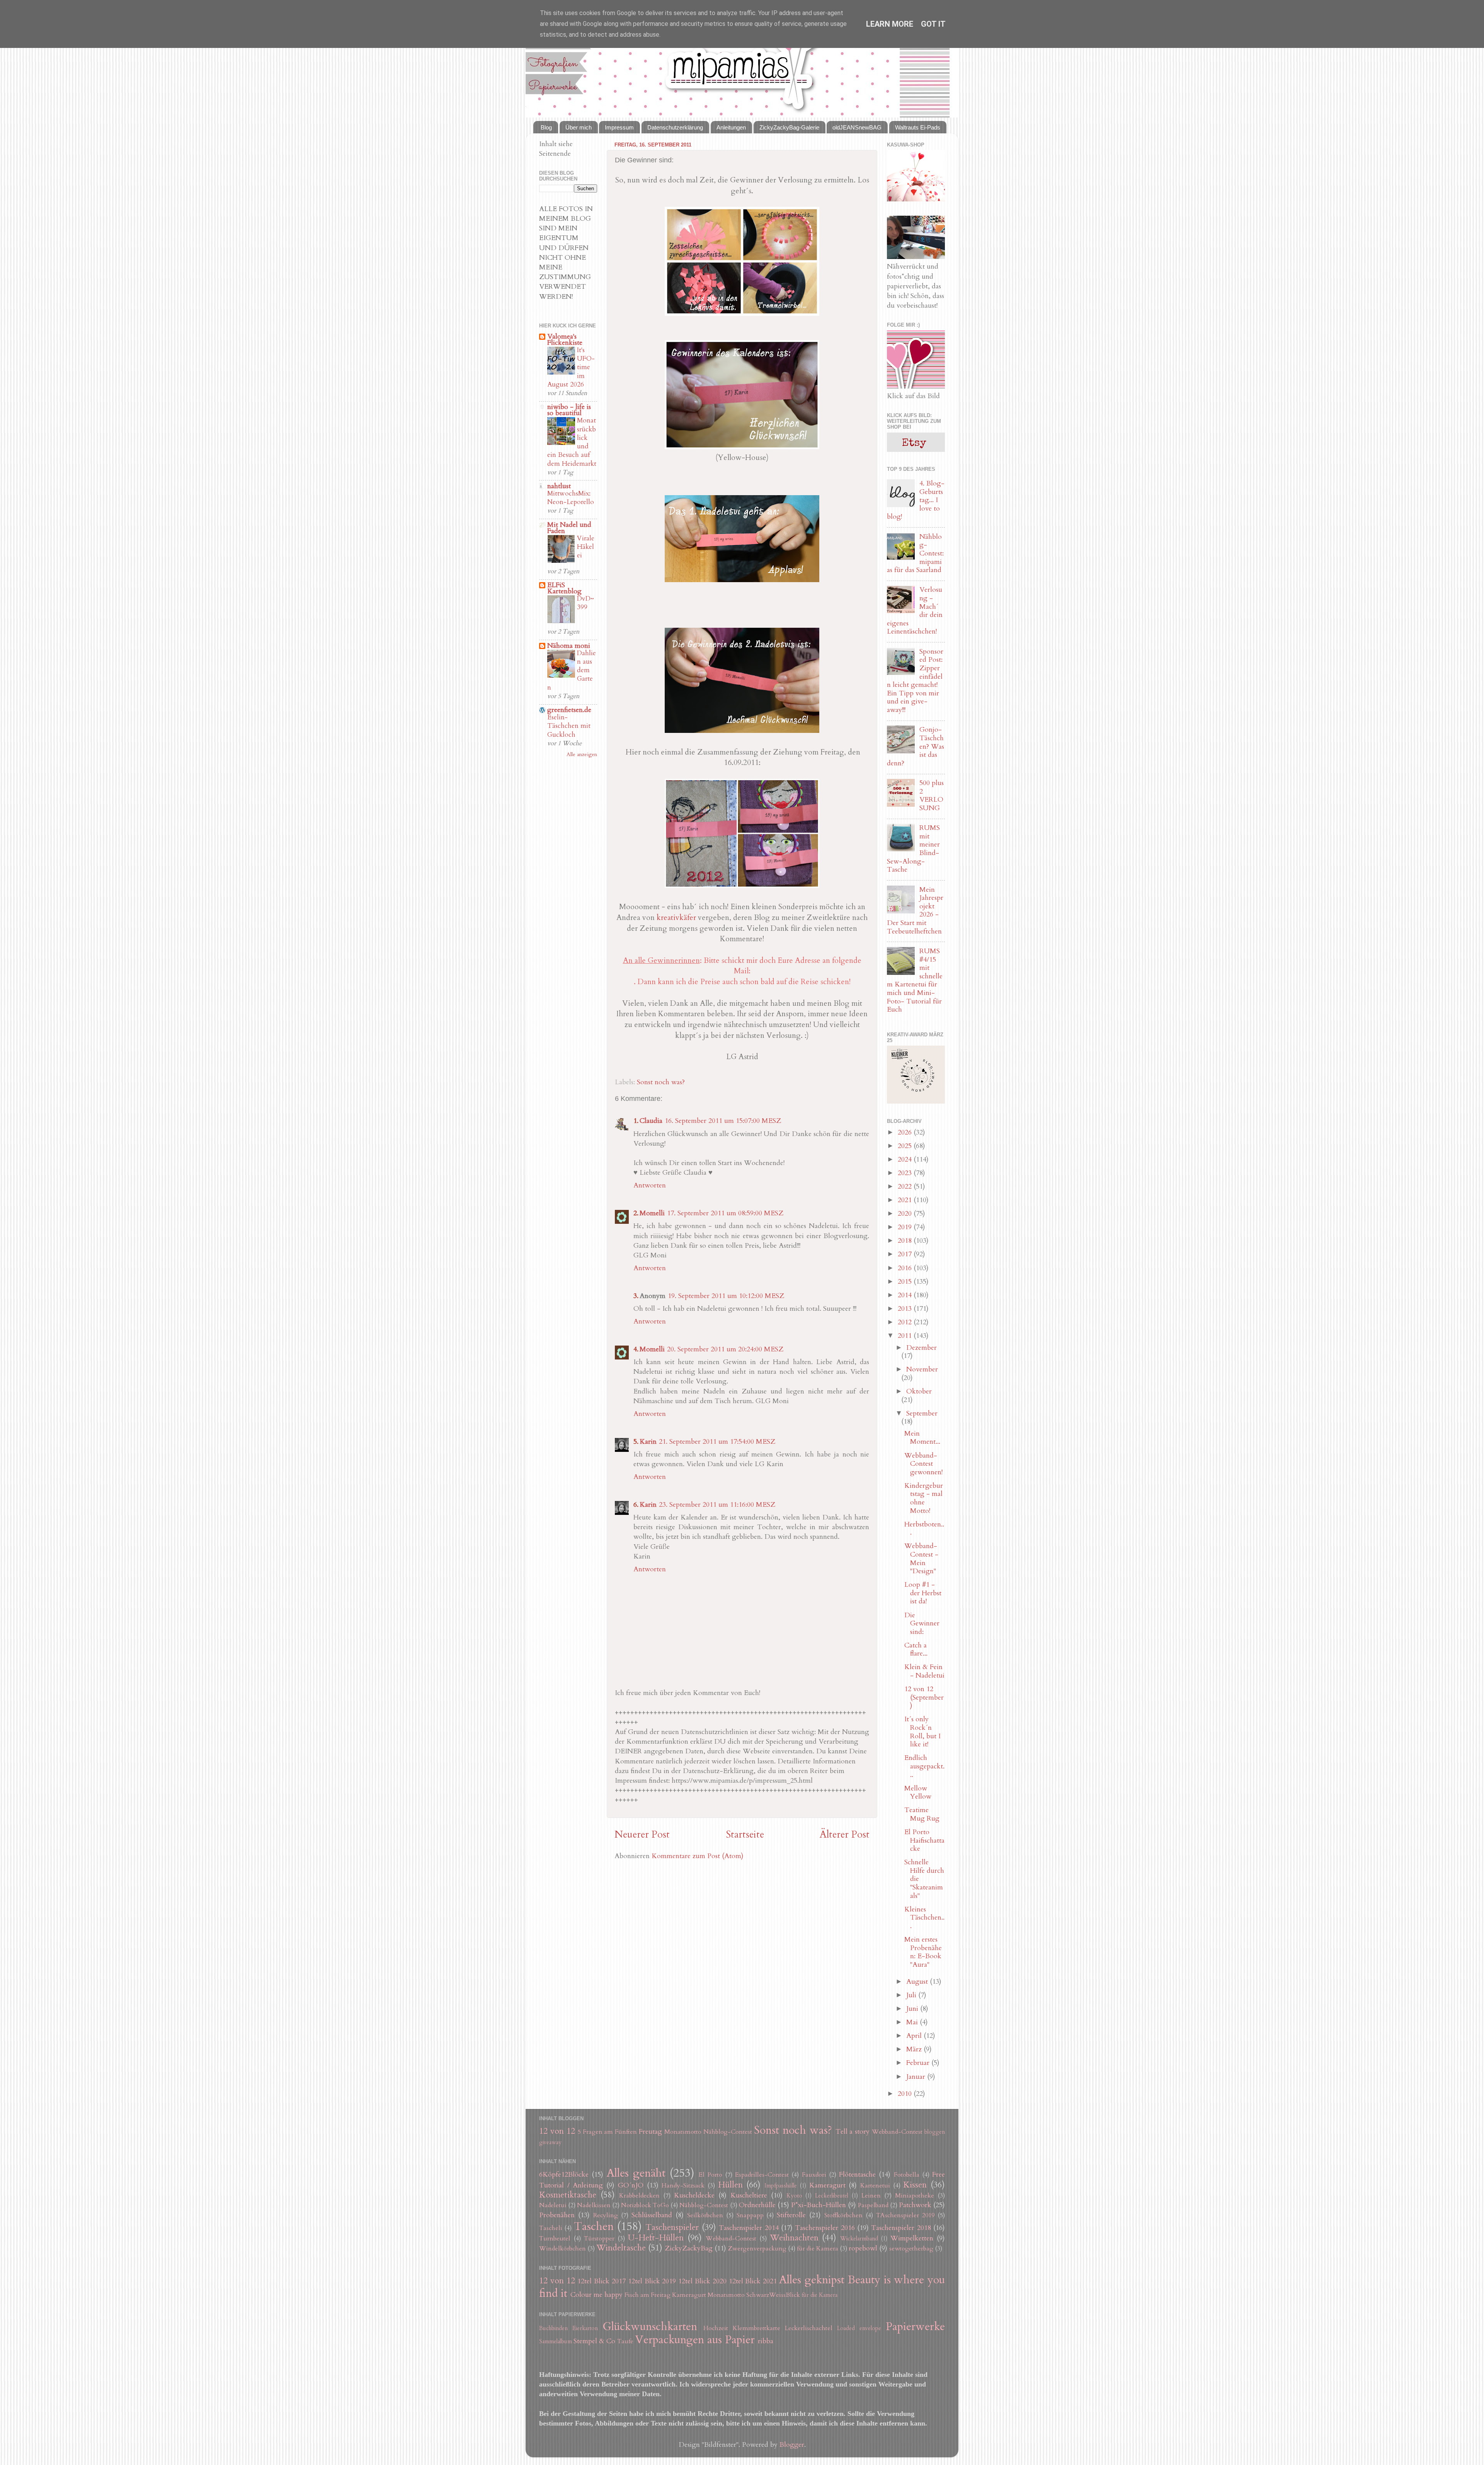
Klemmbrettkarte (756, 2328)
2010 (906, 2094)
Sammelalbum (556, 2341)
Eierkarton (585, 2328)
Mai (913, 2022)
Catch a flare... (916, 1650)
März (915, 2049)
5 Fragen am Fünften (608, 2132)
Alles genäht (636, 2173)
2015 (906, 1282)
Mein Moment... (922, 1438)
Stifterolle (791, 2215)
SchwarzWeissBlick (773, 2295)
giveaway (550, 2142)
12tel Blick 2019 (652, 2281)
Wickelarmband (859, 2239)
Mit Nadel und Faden (569, 528)
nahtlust (559, 486)
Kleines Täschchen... (924, 1918)
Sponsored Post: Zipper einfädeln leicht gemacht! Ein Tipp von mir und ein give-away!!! (915, 681)
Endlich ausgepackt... (924, 1766)
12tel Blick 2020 (702, 2281)
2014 (906, 1295)
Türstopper (599, 2238)
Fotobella (907, 2175)
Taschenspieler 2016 (825, 2228)
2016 (906, 1268)
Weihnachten (794, 2238)
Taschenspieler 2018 (901, 2228)
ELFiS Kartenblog (564, 588)
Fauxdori (814, 2175)
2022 (906, 1187)
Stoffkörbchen (843, 2215)
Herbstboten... (924, 1529)
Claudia (651, 1121)
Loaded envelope (859, 2328)
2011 (906, 1336)
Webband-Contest (897, 2132)
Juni (913, 2009)
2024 (906, 1159)
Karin (648, 1442)
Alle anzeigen (582, 755)
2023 (906, 1173)
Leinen (871, 2196)
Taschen (594, 2226)
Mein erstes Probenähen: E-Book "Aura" (923, 1952)
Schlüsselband (652, 2215)
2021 (906, 1200)
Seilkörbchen (705, 2215)
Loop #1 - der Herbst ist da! (923, 1593)
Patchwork (915, 2205)
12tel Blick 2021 (753, 2281)
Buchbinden (553, 2328)
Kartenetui (875, 2186)
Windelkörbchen (562, 2249)
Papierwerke (915, 2326)
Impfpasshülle (781, 2186)
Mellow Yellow (918, 1793)
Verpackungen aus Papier (695, 2340)
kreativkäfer (677, 917)
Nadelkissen (594, 2205)
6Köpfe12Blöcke (564, 2175)
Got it (933, 24)
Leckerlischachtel (809, 2328)
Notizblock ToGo (645, 2205)
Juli (912, 1995)
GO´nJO (631, 2185)
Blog (546, 127)
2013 (906, 1309)
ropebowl (863, 2248)
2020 (906, 1214)
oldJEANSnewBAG (857, 127)
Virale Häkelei (586, 547)
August (918, 1982)
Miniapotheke (915, 2196)
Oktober (919, 1391)
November (922, 1369)
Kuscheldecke (694, 2195)
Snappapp (750, 2215)
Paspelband (873, 2205)
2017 (906, 1254)
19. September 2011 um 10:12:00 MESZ (726, 1296)
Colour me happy (596, 2295)
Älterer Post (845, 1835)
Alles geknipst (812, 2280)
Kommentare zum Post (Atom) (698, 1856)
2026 (906, 1132)
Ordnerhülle (757, 2205)
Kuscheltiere (749, 2195)
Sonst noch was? (661, 1082)
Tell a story (853, 2132)
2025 (906, 1146)
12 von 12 (557, 2131)
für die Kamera (818, 2249)
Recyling (606, 2215)
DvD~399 (585, 603)
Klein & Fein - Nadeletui (924, 1671)
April (915, 2036)
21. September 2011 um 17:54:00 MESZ (717, 1442)
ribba (766, 2341)
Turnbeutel (555, 2238)
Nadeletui (553, 2205)
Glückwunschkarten (650, 2326)
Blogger (792, 2445)
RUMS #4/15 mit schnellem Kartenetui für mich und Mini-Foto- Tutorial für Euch (915, 980)
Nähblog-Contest (728, 2132)
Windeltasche (621, 2248)
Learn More (890, 24)
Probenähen (557, 2215)
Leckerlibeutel (832, 2196)
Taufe (625, 2341)
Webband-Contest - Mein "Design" (921, 1559)
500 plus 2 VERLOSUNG (932, 796)
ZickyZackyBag (689, 2248)
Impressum (619, 127)
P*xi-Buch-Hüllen (819, 2205)
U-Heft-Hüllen (656, 2238)
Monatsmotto (683, 2132)
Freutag (650, 2132)
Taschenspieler (672, 2227)
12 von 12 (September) (924, 1697)
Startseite (745, 1835)
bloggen (935, 2132)
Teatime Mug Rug (922, 1814)
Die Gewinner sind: (922, 1623)
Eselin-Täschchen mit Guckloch (569, 726)
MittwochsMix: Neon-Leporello (571, 498)
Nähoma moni (569, 646)
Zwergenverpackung (757, 2249)
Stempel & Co (594, 2341)
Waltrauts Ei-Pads (918, 127)
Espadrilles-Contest (762, 2175)
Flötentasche (857, 2175)
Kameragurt (827, 2185)
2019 (906, 1227)
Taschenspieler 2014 (749, 2228)
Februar (919, 2063)
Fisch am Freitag (648, 2295)
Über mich (579, 127)
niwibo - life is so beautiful (569, 410)
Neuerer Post (642, 1835)
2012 (906, 1322)
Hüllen (730, 2185)
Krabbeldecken (639, 2196)
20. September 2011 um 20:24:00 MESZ (725, 1349)
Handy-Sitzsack (683, 2186)
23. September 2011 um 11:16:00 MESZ (717, 1505)
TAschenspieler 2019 (905, 2215)
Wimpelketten (912, 2238)
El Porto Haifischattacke (924, 1840)
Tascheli (551, 2228)
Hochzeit (716, 2328)
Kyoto (794, 2196)
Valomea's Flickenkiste (565, 340)
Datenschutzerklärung (675, 127)
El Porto (710, 2175)
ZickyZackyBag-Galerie (789, 127)
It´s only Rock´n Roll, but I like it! (922, 1732)
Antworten (650, 1185)
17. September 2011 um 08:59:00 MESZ (725, 1213)
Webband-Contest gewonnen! (923, 1464)
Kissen (915, 2185)
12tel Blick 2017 (602, 2281)
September (922, 1413)
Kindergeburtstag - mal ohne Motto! (924, 1498)
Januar (917, 2077)
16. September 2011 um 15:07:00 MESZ (723, 1121)
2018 (906, 1241)
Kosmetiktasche (568, 2195)
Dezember (922, 1348)
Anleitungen (731, 127)
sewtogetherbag (911, 2249)
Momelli (652, 1213)
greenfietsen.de (569, 710)
